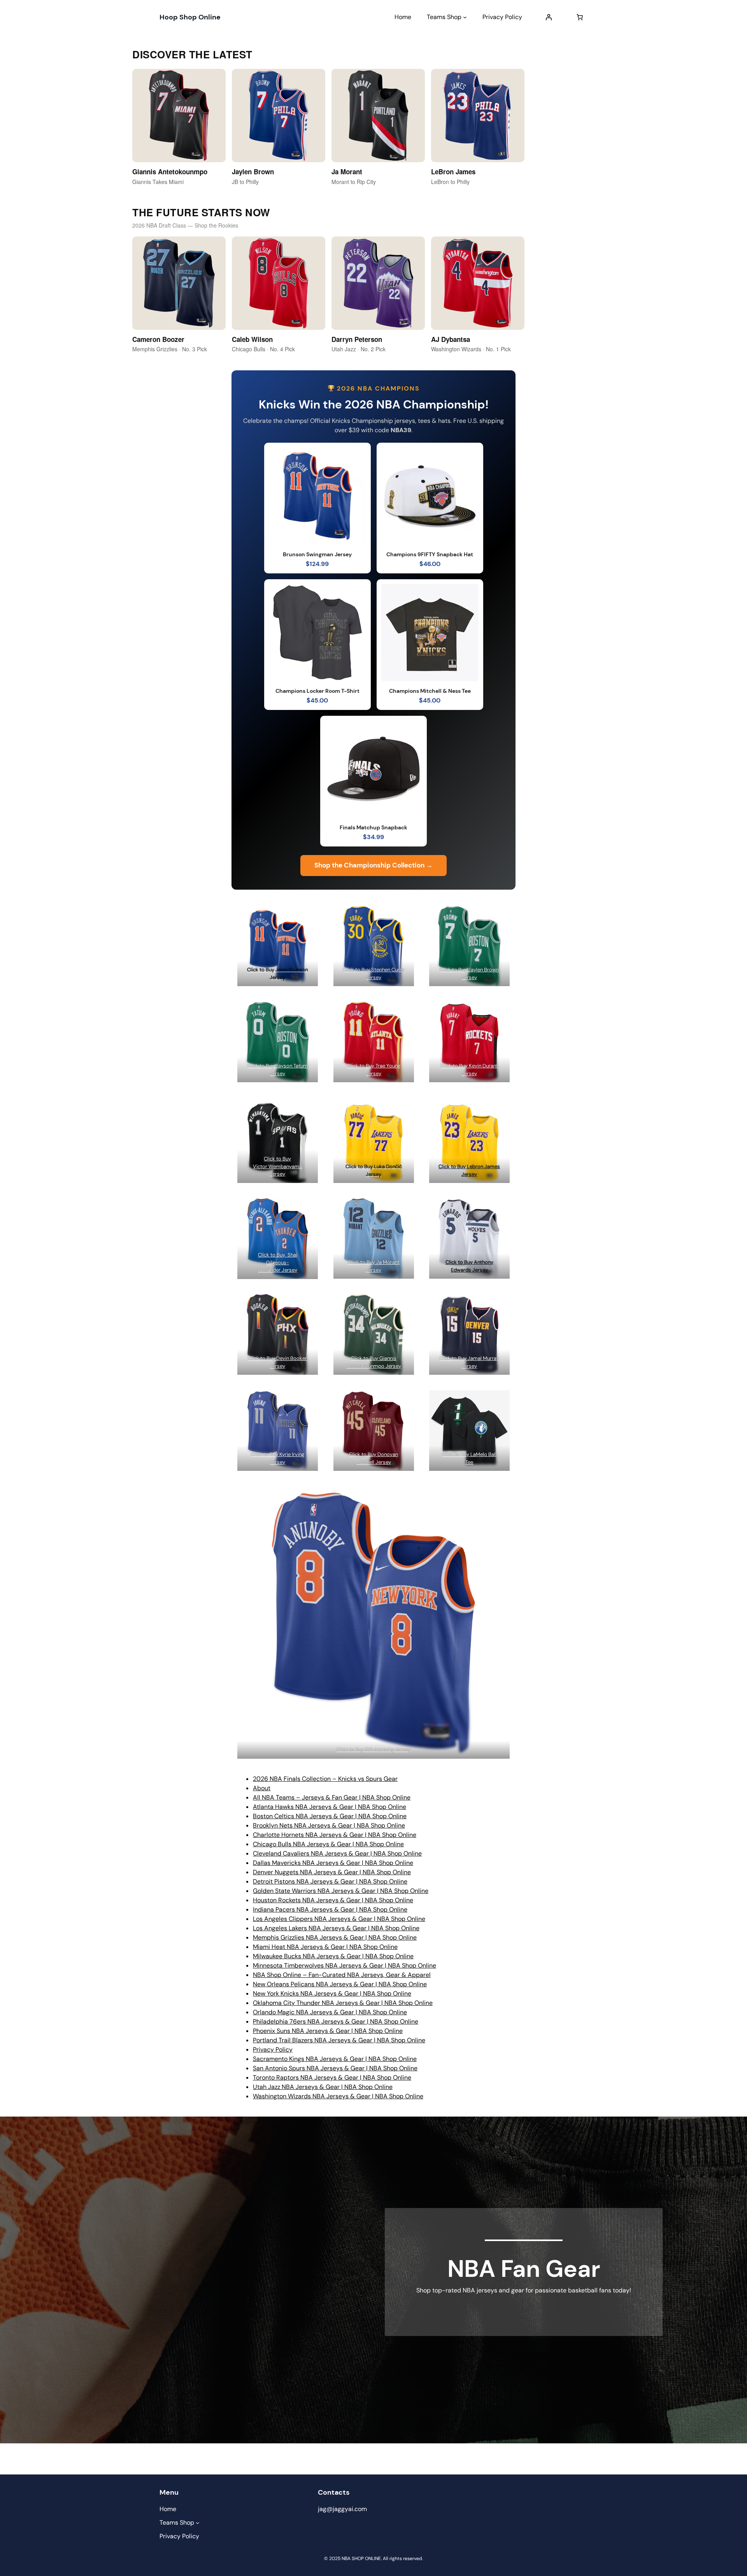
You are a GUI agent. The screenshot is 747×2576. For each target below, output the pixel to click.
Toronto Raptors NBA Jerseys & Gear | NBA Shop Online (332, 2077)
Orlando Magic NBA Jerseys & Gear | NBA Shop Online (330, 2012)
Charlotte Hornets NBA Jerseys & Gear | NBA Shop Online (335, 1835)
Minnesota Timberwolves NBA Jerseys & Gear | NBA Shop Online (345, 1965)
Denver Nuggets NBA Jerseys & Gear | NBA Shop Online (332, 1872)
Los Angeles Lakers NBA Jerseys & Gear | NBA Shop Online (336, 1928)
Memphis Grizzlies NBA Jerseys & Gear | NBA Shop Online (335, 1937)
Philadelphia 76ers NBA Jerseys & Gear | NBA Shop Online (336, 2021)
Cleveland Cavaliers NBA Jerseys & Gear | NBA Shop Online (337, 1853)
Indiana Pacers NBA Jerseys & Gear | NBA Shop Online (330, 1909)
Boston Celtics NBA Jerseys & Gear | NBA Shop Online (330, 1816)
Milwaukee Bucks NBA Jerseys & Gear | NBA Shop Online (333, 1956)
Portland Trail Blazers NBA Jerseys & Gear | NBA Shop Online (339, 2040)
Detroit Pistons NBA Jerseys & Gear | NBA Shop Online (330, 1881)
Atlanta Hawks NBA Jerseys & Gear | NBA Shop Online (330, 1807)
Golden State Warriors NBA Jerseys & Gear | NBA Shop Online (341, 1891)
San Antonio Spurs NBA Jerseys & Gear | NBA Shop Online (335, 2068)
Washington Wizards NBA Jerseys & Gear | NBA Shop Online (338, 2096)
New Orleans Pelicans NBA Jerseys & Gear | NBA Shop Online (340, 1984)
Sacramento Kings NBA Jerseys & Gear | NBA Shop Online (335, 2059)
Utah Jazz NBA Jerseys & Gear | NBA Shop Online (323, 2087)
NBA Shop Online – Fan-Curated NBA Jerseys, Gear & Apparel (342, 1975)
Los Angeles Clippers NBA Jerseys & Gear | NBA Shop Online (339, 1919)
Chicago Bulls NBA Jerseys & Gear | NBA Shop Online (328, 1844)
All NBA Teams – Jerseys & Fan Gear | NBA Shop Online (332, 1797)
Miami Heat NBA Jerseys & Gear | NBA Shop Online (325, 1947)
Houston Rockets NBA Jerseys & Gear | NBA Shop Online (333, 1900)
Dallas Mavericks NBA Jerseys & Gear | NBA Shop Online (333, 1863)
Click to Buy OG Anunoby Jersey (374, 1750)
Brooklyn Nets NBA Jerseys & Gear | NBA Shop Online (329, 1825)
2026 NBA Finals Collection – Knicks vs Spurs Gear (325, 1779)
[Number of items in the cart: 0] (580, 17)
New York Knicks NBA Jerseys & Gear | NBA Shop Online (332, 1993)
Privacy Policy (273, 2049)
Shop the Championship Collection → (373, 865)
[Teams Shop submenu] (465, 17)
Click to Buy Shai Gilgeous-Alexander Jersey (277, 1262)
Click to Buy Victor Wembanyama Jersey (277, 1166)
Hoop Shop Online (190, 17)
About (262, 1788)
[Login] (549, 17)
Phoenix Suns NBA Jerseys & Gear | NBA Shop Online (328, 2031)
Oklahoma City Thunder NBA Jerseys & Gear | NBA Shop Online (343, 2003)
